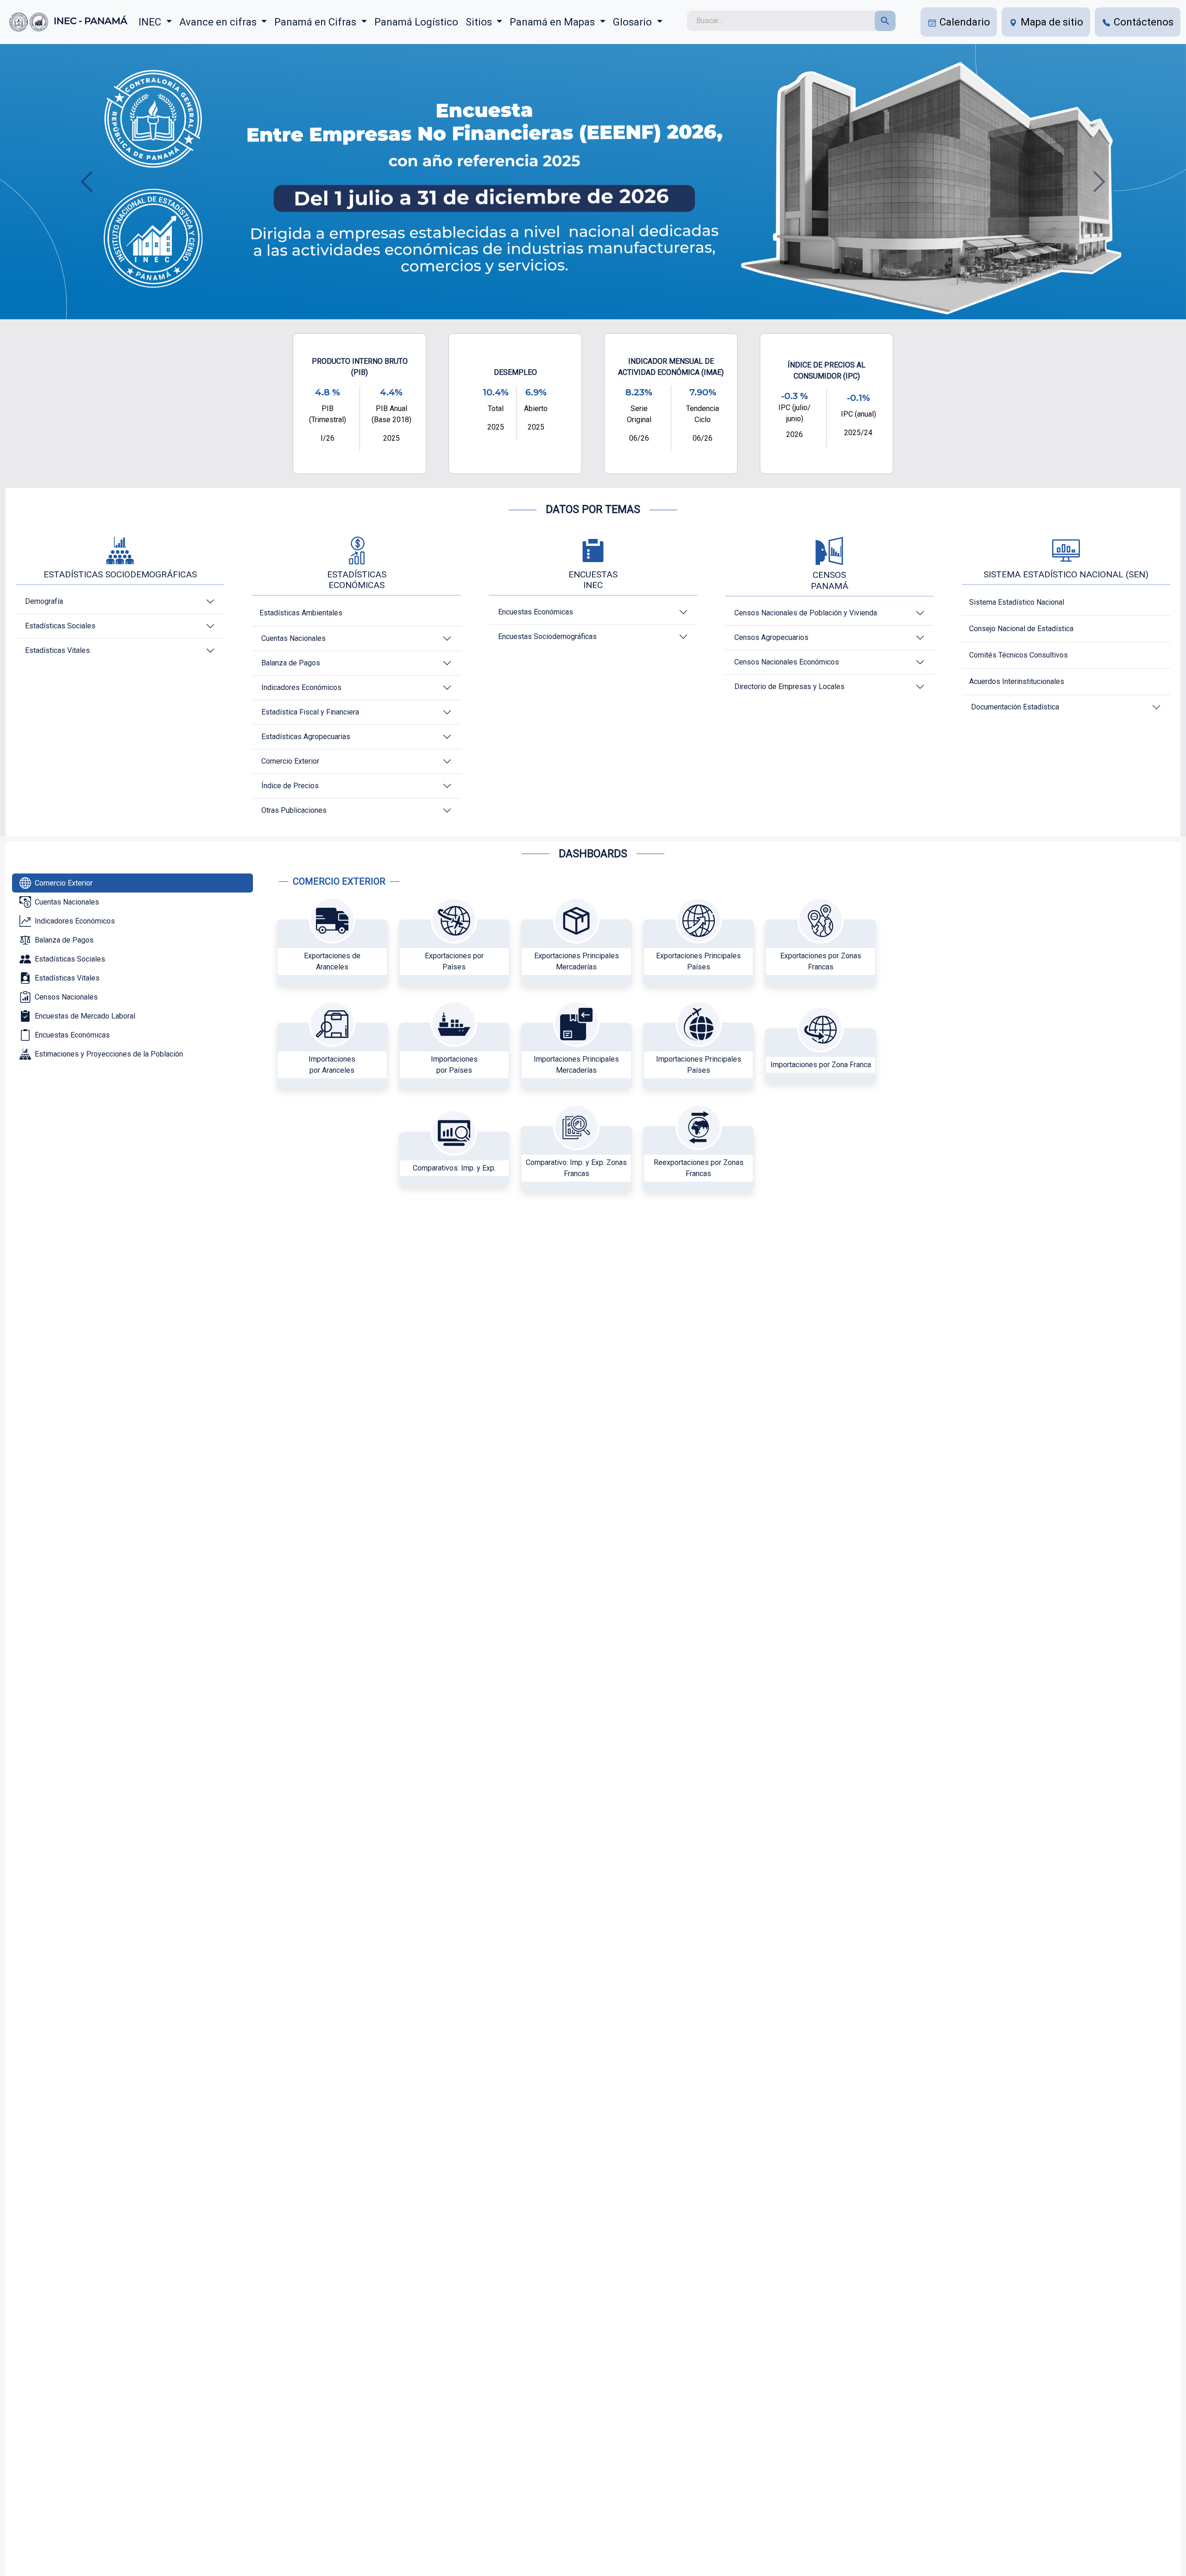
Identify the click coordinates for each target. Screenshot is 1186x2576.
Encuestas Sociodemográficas (547, 636)
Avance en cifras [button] (219, 22)
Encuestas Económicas (536, 612)
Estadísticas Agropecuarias (306, 737)
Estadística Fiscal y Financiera (310, 712)
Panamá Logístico (416, 22)
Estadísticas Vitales (57, 650)
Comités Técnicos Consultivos (1019, 655)
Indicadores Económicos (301, 687)
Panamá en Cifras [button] (316, 22)
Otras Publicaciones (294, 810)
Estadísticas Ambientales (301, 613)
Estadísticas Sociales (60, 626)
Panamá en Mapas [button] (553, 22)
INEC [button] (151, 22)
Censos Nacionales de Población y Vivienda (806, 613)
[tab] (132, 883)
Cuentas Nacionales (293, 638)
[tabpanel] (580, 1042)
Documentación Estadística (1015, 707)
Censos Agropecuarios (771, 637)
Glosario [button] (634, 22)
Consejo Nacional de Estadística (1021, 629)
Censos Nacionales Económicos (787, 662)
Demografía (44, 601)
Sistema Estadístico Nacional (1017, 602)
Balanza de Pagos (291, 663)
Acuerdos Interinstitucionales (1017, 681)
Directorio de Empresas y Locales (789, 687)
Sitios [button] (480, 22)
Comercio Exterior (290, 761)
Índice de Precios (290, 786)
